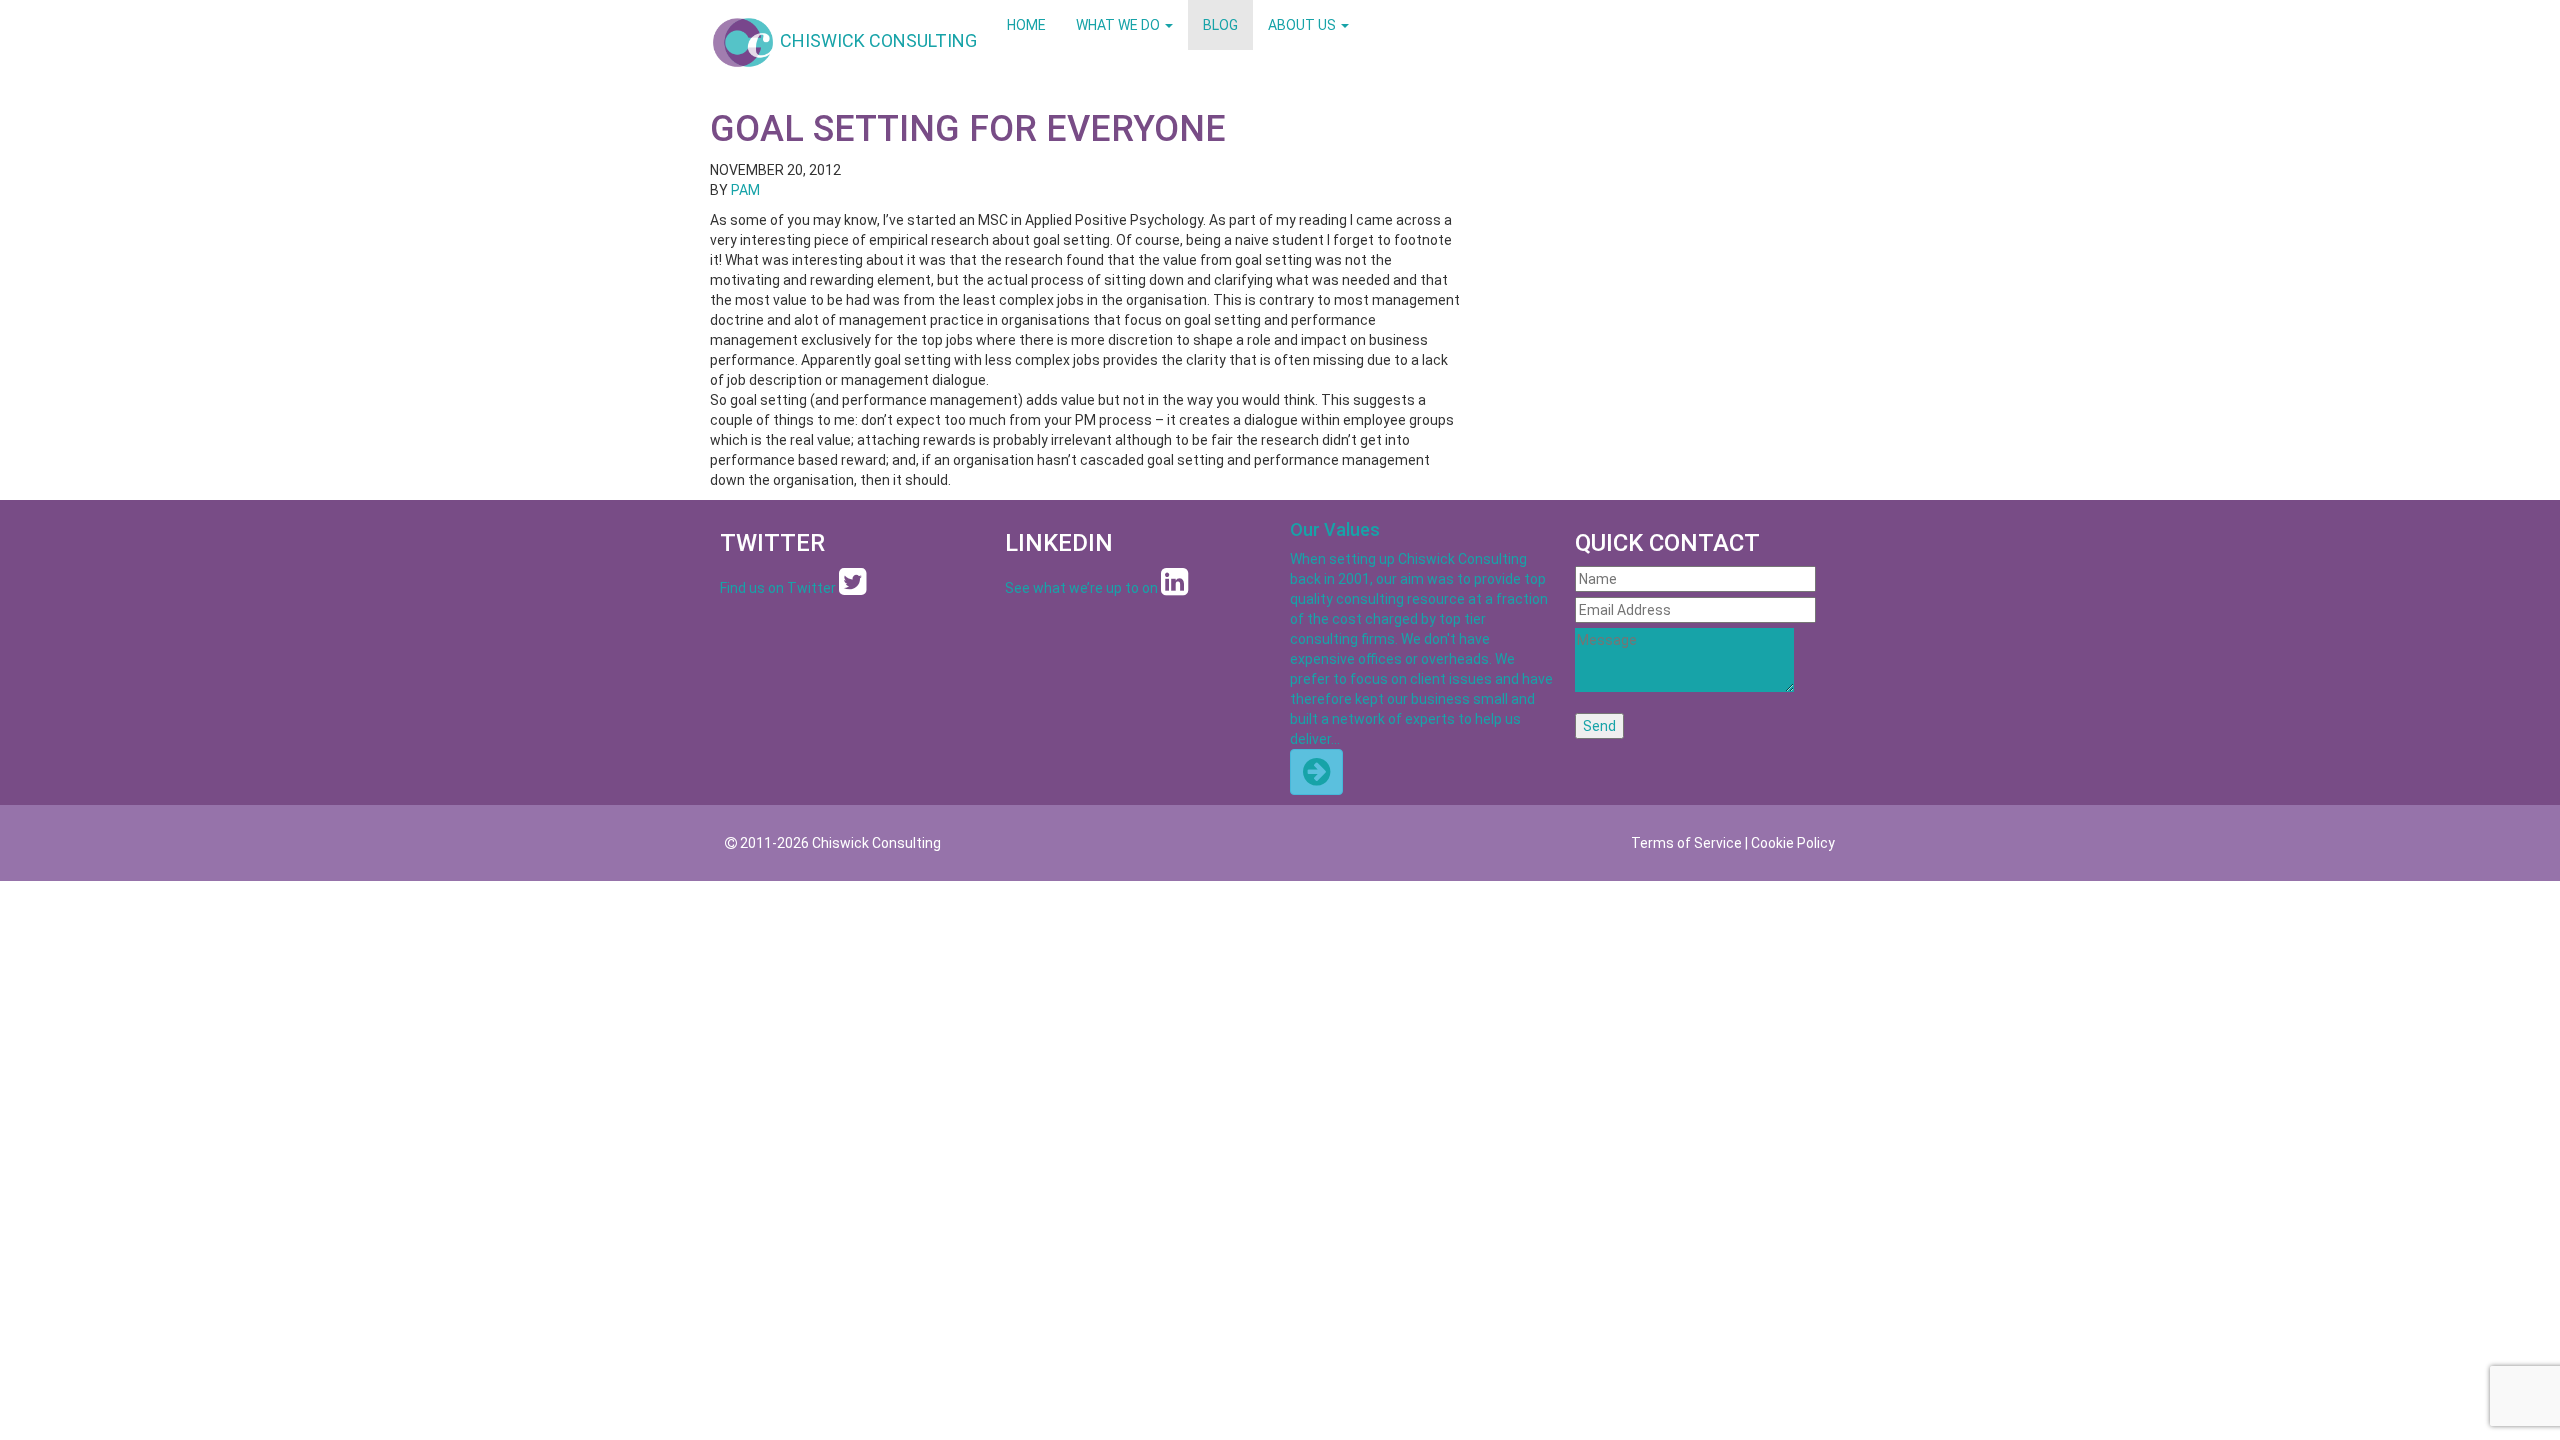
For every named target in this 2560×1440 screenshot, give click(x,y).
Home (1026, 25)
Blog (1220, 25)
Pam (745, 190)
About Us (1303, 25)
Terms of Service (1686, 843)
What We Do (1119, 25)
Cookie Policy (1793, 843)
